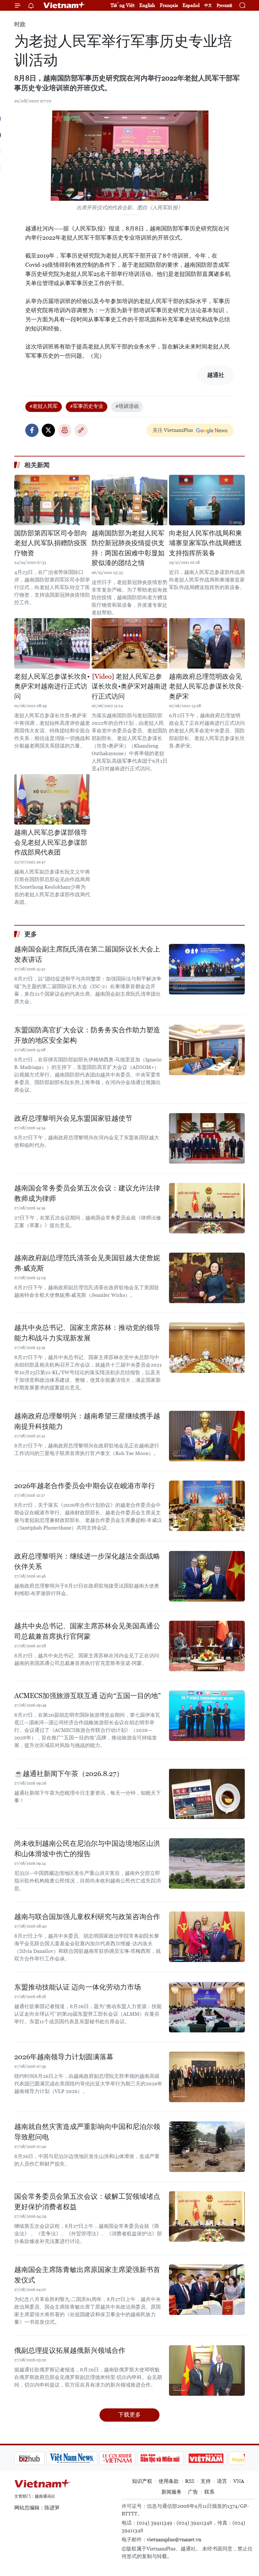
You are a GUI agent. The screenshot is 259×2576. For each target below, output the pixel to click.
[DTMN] (128, 2458)
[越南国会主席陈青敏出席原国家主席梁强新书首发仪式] (207, 2290)
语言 (222, 2481)
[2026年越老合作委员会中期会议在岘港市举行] (207, 1506)
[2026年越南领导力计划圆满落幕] (207, 2077)
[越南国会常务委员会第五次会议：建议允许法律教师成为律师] (207, 1208)
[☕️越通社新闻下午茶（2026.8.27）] (207, 1794)
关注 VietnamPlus (173, 430)
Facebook (32, 430)
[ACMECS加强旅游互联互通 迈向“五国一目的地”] (207, 1716)
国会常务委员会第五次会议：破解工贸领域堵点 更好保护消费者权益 (87, 2202)
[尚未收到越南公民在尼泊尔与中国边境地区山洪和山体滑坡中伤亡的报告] (207, 1863)
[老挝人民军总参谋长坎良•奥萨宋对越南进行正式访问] (52, 643)
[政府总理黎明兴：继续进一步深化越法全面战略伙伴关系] (207, 1576)
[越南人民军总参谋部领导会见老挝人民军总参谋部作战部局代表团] (52, 799)
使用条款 (169, 2481)
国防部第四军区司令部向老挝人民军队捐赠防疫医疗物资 (51, 543)
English (147, 5)
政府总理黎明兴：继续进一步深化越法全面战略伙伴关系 (87, 1561)
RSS (190, 2481)
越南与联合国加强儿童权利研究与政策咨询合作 (87, 1917)
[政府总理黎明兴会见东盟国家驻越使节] (207, 1138)
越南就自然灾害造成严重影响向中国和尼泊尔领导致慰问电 (87, 2132)
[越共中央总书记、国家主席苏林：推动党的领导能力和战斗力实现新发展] (207, 1348)
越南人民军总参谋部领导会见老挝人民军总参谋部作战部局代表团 (51, 842)
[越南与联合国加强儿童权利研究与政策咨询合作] (207, 1937)
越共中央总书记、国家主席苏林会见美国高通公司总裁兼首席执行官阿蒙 (87, 1631)
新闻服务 (172, 2492)
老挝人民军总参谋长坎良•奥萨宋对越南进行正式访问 (52, 686)
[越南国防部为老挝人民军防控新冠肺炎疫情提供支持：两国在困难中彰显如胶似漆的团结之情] (129, 500)
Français (169, 5)
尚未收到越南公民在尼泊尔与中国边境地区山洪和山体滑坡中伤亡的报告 (87, 1849)
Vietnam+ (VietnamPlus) (64, 5)
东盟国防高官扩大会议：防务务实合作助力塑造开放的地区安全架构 (87, 1035)
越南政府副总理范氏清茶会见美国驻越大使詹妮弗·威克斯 (87, 1263)
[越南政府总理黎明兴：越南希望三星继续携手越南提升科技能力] (207, 1436)
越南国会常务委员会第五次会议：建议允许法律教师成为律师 (87, 1193)
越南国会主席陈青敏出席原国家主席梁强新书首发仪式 (87, 2275)
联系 (209, 2492)
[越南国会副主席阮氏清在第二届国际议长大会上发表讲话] (207, 969)
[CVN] (85, 2458)
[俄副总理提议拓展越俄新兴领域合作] (207, 2370)
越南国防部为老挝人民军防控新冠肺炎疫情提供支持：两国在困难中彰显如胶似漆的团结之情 (128, 548)
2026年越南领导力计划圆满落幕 (64, 2057)
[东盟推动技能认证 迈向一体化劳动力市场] (207, 2007)
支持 (206, 2481)
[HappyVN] (217, 2458)
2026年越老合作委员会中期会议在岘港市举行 (85, 1486)
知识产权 (142, 2481)
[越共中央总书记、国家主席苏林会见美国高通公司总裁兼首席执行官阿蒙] (207, 1646)
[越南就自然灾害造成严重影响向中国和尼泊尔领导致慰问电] (207, 2147)
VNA (239, 2481)
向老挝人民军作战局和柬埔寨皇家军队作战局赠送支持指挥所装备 (205, 543)
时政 (20, 24)
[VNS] (40, 2458)
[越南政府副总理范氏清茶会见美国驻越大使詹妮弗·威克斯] (207, 1278)
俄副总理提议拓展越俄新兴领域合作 (70, 2350)
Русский (224, 6)
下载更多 (129, 2415)
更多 (31, 934)
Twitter (48, 430)
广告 (193, 2492)
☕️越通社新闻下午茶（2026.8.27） (69, 1774)
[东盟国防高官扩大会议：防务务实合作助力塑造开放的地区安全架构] (207, 1050)
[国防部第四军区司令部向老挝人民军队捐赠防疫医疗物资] (52, 500)
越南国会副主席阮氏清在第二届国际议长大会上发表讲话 (87, 954)
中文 (208, 5)
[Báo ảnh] (174, 2458)
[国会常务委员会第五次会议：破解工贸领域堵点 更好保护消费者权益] (207, 2216)
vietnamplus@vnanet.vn (174, 2540)
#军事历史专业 (87, 406)
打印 (65, 430)
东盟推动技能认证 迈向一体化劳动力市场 (78, 1987)
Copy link (81, 430)
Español (191, 5)
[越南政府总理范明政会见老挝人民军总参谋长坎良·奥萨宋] (207, 643)
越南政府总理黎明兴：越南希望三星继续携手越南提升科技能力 (87, 1421)
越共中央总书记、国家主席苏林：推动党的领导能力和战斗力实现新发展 (87, 1333)
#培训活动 (127, 406)
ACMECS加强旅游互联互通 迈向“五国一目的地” (87, 1696)
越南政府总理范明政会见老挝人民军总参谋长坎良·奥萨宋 (206, 686)
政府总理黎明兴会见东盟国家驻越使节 (73, 1118)
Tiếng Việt (123, 5)
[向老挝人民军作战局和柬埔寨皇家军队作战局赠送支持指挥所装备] (207, 500)
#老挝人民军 (44, 406)
